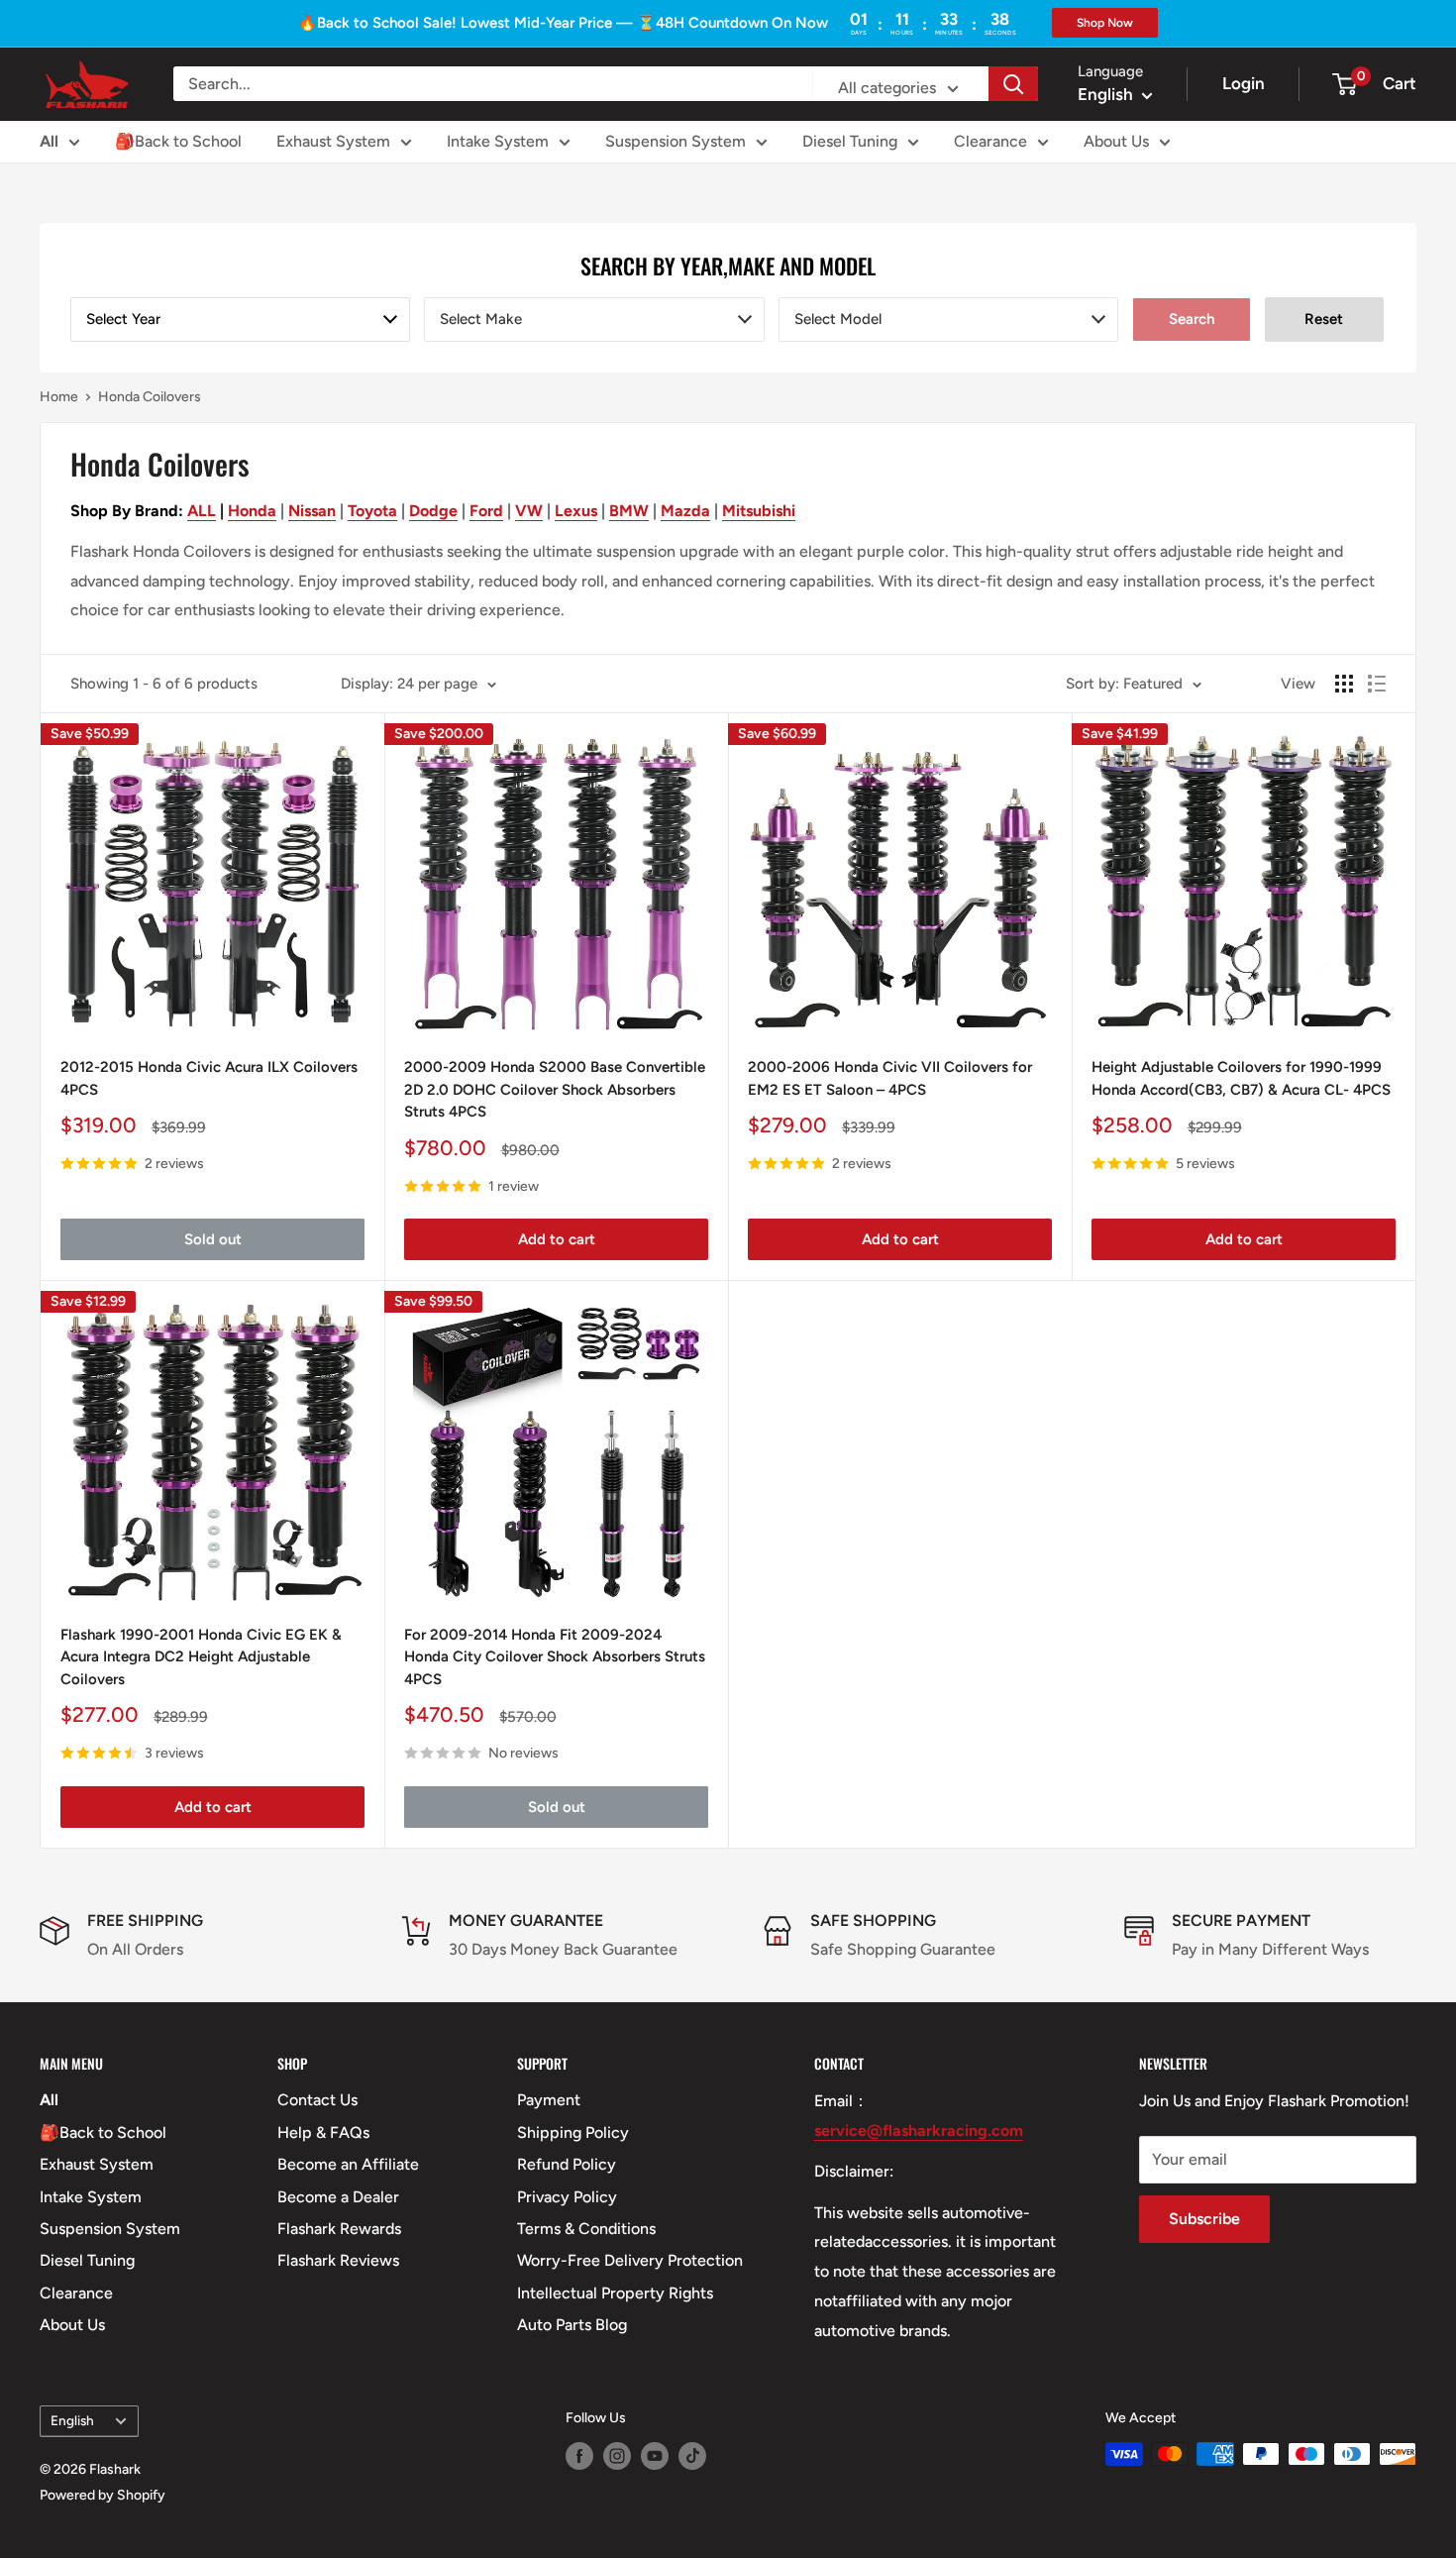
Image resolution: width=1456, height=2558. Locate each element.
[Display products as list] (1377, 684)
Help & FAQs (323, 2132)
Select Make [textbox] (481, 319)
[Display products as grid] (1344, 684)
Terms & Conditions (586, 2229)
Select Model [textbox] (838, 319)
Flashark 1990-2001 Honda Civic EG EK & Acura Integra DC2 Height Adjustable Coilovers (201, 1657)
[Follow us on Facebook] (579, 2456)
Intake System (498, 141)
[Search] (1013, 84)
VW (529, 511)
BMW (629, 511)
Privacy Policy (567, 2197)
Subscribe (1204, 2219)
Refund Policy (567, 2164)
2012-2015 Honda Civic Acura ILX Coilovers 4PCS (209, 1078)
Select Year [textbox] (123, 319)
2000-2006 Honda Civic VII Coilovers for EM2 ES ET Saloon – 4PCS (890, 1078)
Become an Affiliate (348, 2164)
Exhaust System (333, 141)
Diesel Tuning (850, 141)
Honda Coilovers (150, 397)
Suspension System (676, 141)
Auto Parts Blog (572, 2325)
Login (1244, 83)
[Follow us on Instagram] (617, 2456)
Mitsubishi (759, 511)
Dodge (433, 511)
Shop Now (1105, 23)
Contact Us (317, 2100)
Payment (549, 2100)
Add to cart (557, 1239)
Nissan (312, 511)
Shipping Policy (573, 2132)
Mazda (685, 511)
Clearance (990, 141)
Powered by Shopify (103, 2495)
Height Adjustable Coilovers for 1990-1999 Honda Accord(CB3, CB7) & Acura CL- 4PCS (1241, 1078)
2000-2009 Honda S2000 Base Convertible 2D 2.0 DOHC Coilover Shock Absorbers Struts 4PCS (555, 1089)
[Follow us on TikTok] (692, 2456)
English (72, 2420)
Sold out (213, 1239)
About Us (1116, 141)
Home (59, 397)
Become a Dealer (338, 2197)
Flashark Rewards (339, 2229)
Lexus (576, 511)
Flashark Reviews (338, 2260)
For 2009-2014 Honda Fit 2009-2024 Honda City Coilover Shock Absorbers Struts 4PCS (555, 1657)
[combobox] (240, 320)
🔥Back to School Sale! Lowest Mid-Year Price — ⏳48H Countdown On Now (563, 23)
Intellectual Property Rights (615, 2293)
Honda (252, 511)
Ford (486, 511)
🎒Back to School (178, 141)
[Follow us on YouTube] (655, 2456)
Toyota (372, 511)
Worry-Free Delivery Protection (630, 2260)
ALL (202, 511)
